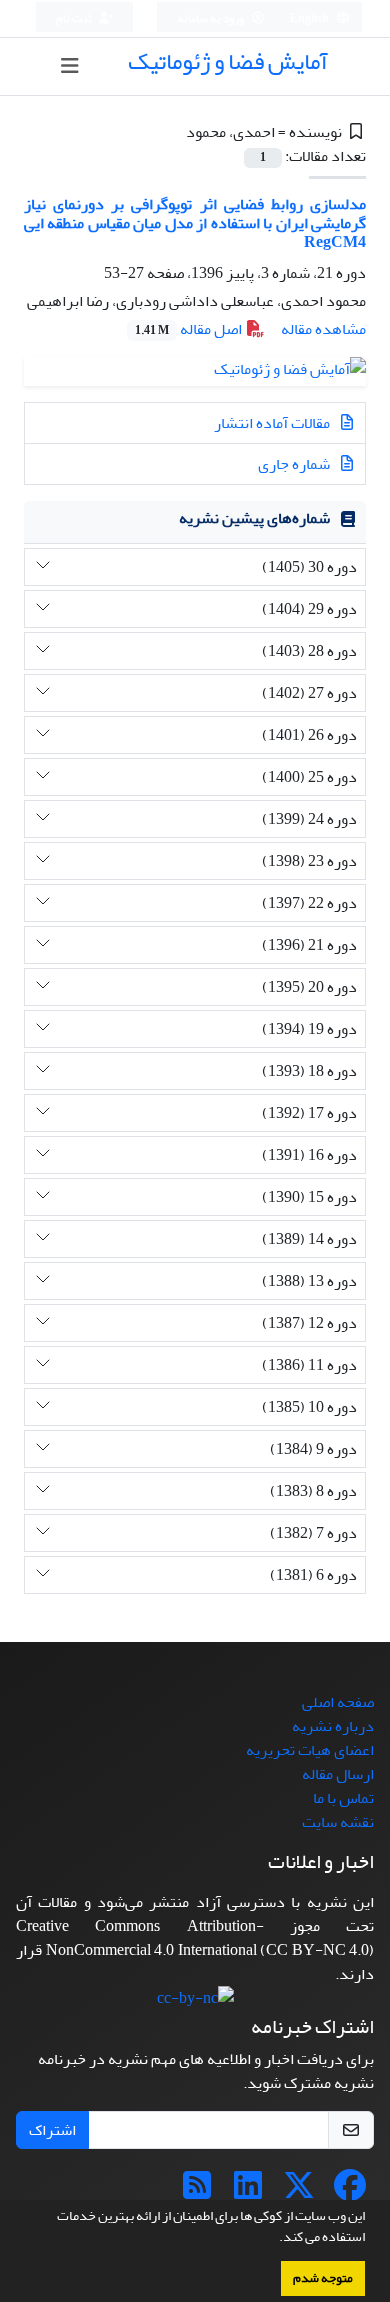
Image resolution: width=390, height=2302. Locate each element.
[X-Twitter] (299, 2192)
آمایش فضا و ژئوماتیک (228, 61)
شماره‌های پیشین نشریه (254, 518)
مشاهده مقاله (323, 329)
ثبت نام (75, 18)
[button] (274, 2239)
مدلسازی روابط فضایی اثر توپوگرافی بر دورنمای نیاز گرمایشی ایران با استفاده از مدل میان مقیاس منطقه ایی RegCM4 (195, 223)
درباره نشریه (333, 1726)
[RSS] (197, 2192)
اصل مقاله (190, 329)
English (310, 18)
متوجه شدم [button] (323, 2278)
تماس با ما (343, 1798)
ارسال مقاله (338, 1774)
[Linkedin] (248, 2192)
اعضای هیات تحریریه (310, 1750)
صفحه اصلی (338, 1702)
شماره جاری (295, 464)
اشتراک (52, 2130)
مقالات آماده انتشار (273, 423)
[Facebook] (350, 2192)
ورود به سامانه (211, 18)
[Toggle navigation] (70, 66)
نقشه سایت (338, 1822)
